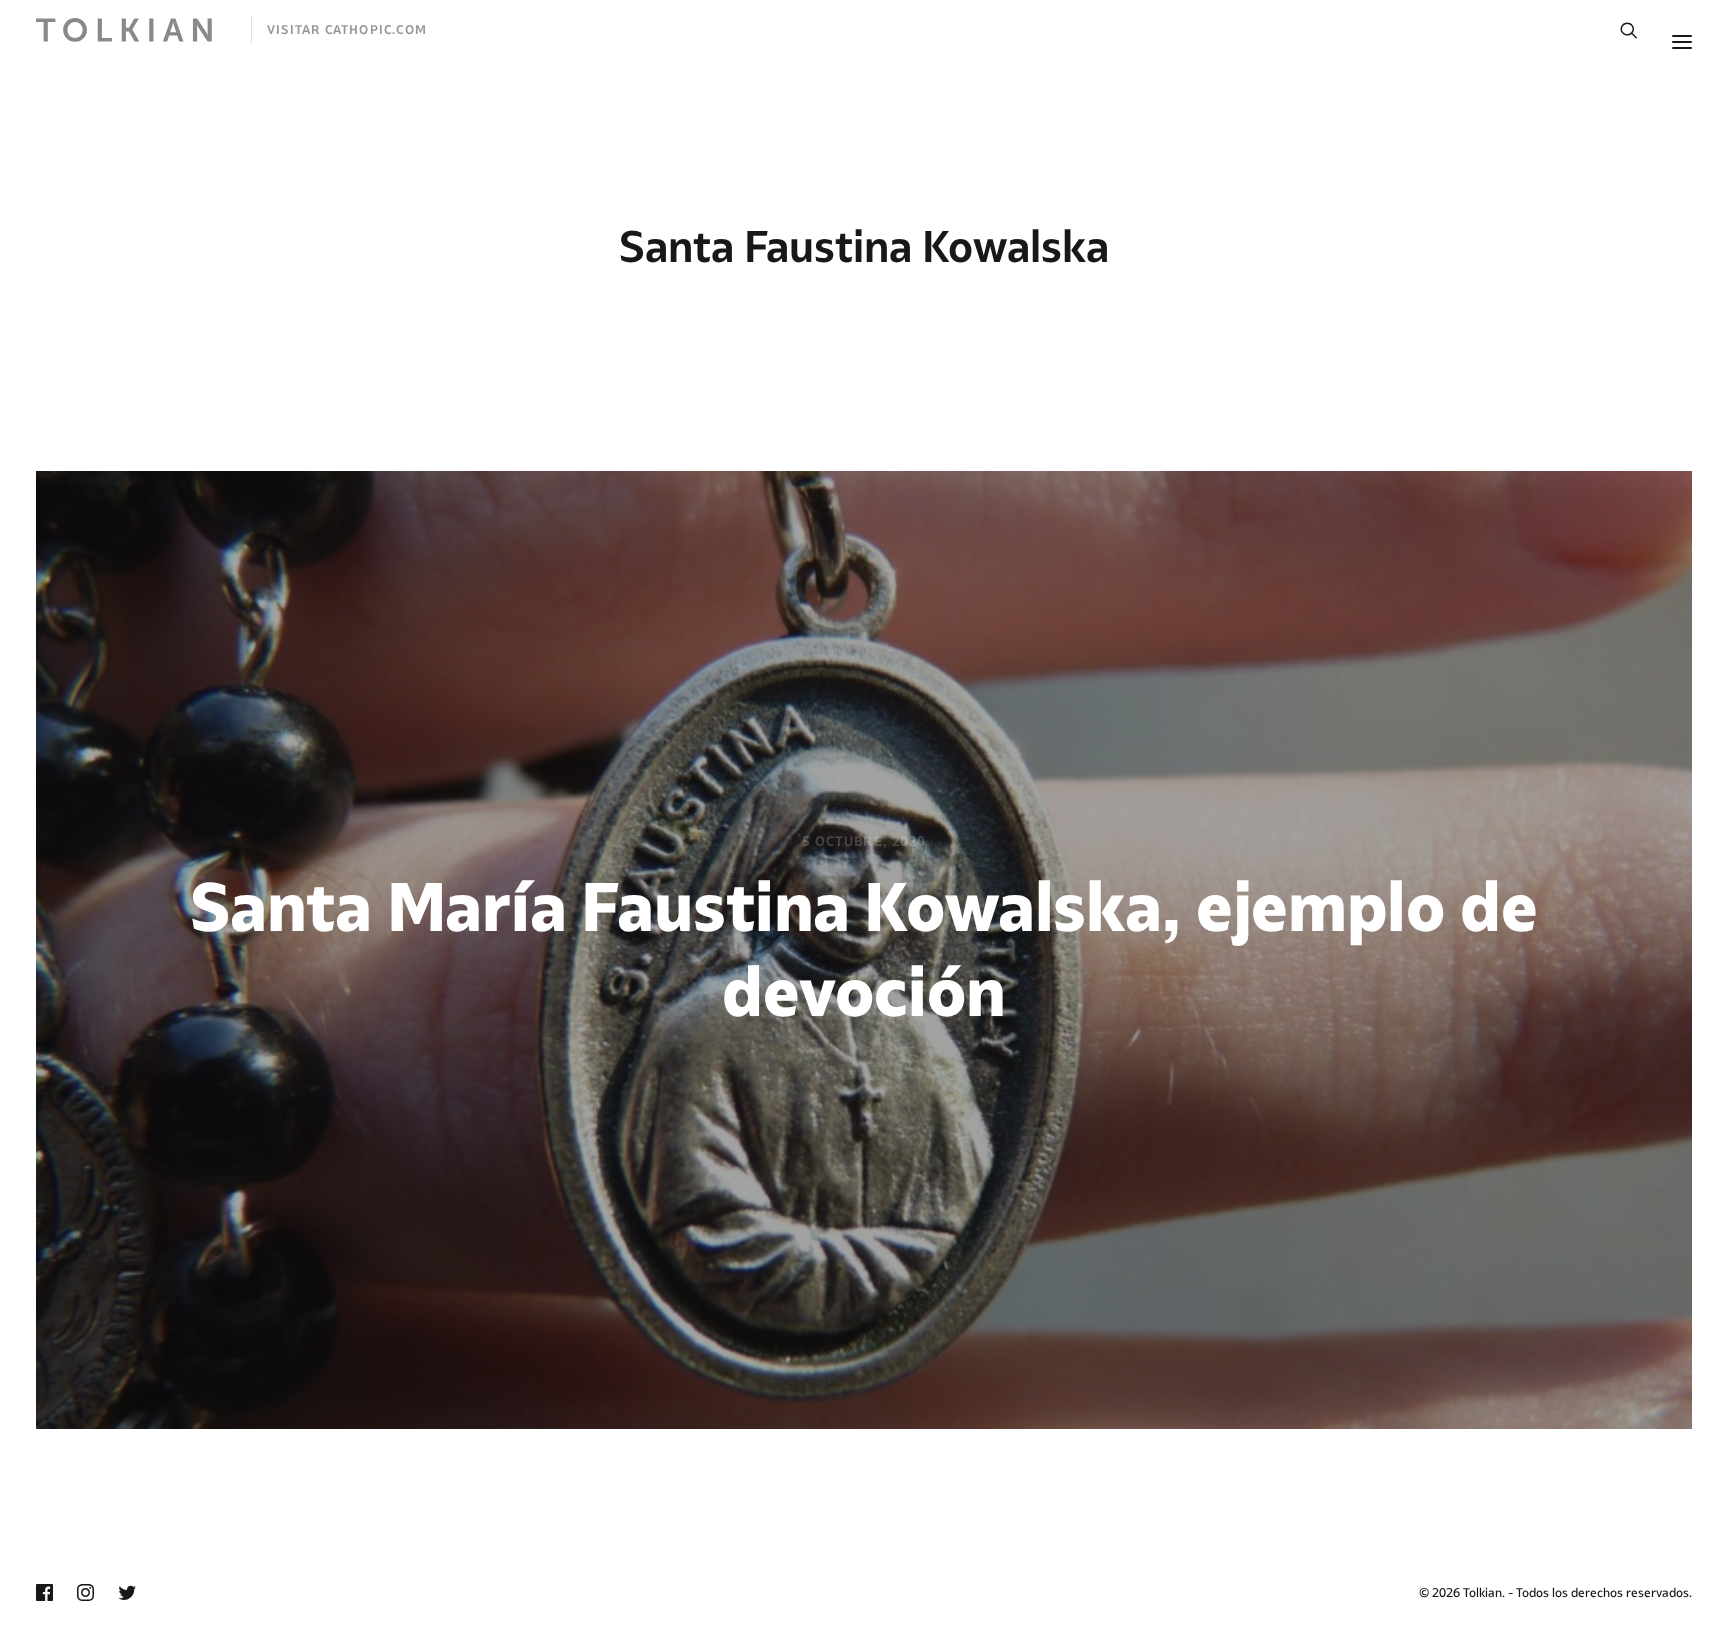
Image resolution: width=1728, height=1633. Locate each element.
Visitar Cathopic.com (347, 29)
